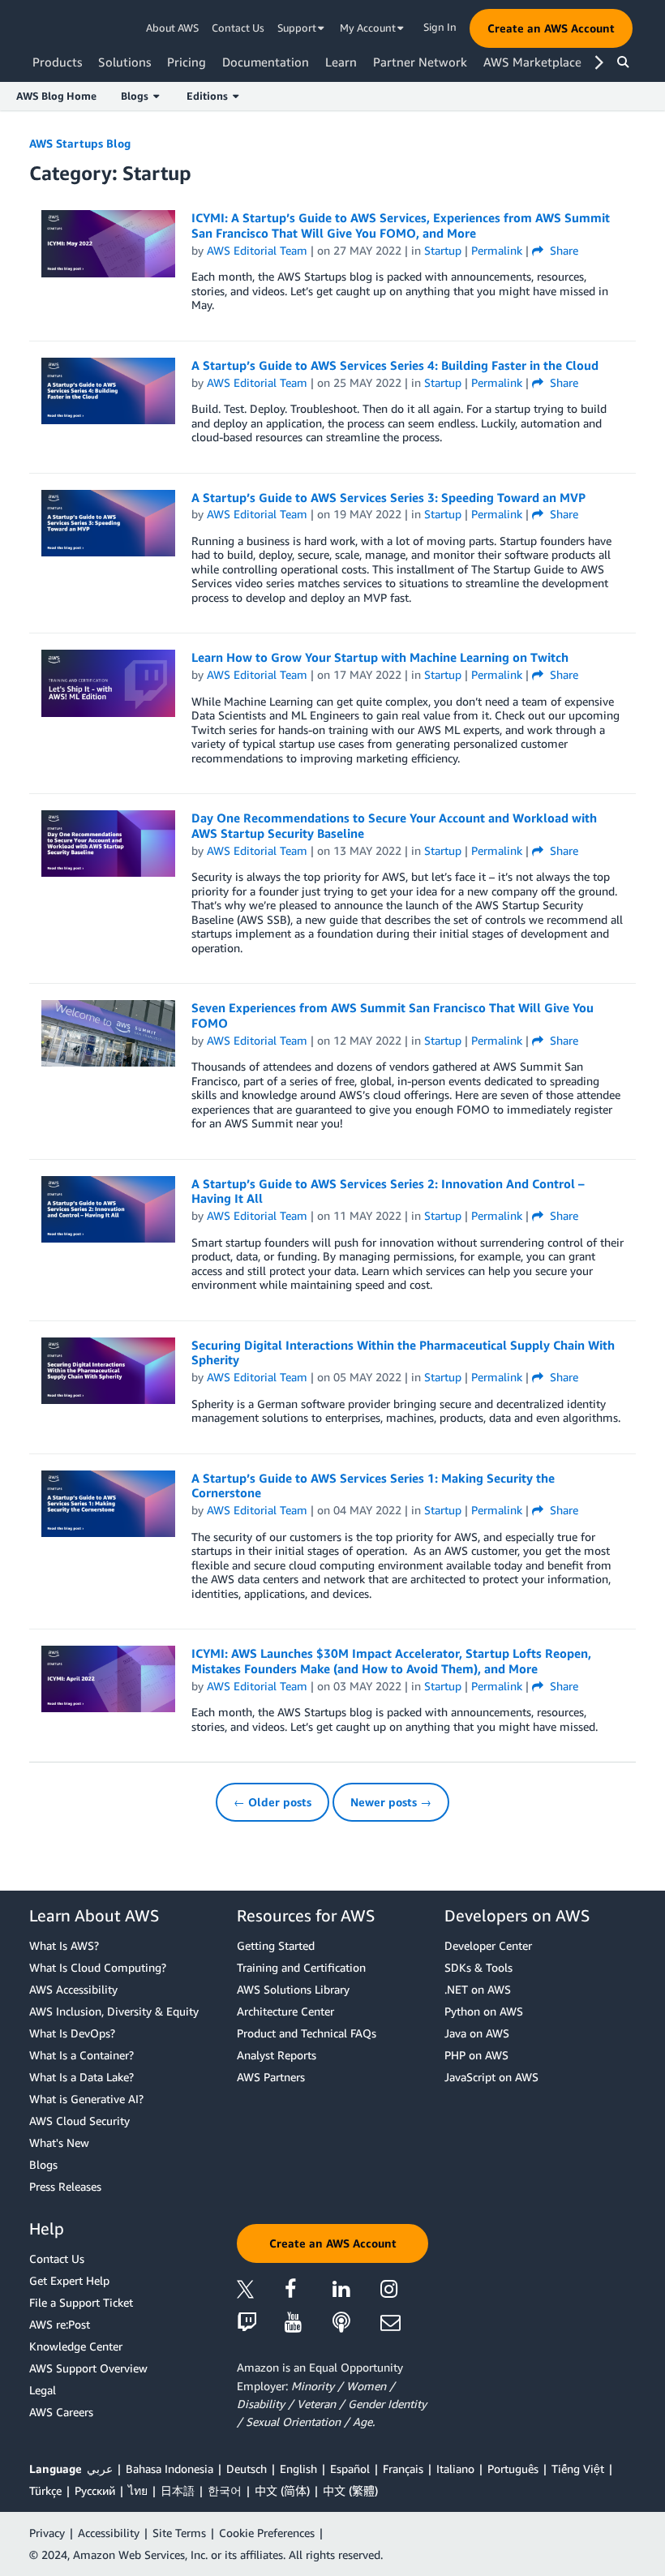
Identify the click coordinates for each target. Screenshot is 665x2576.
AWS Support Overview (88, 2368)
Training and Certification (301, 1967)
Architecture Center (285, 2011)
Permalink (497, 250)
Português (513, 2469)
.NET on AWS (478, 1989)
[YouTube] (309, 2323)
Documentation (266, 62)
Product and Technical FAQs (307, 2033)
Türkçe (45, 2490)
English (298, 2469)
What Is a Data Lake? (82, 2077)
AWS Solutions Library (293, 1989)
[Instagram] (404, 2292)
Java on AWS (477, 2033)
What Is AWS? (64, 1945)
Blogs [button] (137, 96)
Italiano (455, 2469)
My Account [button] (369, 28)
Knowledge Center (76, 2346)
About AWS (172, 28)
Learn (341, 62)
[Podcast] (356, 2323)
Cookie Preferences (267, 2533)
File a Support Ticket (81, 2302)
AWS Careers (61, 2412)
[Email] (404, 2323)
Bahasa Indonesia (169, 2469)
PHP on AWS (476, 2055)
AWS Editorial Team (257, 250)
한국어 (225, 2490)
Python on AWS (484, 2011)
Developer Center (488, 1945)
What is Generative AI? (86, 2099)
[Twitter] (261, 2292)
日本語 (178, 2490)
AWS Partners (271, 2077)
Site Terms (179, 2533)
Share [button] (562, 250)
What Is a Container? (82, 2055)
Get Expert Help (69, 2280)
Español (350, 2469)
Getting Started (276, 1945)
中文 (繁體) (350, 2490)
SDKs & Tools (478, 1967)
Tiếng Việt (578, 2469)
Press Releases (65, 2186)
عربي (100, 2469)
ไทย (138, 2490)
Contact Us (238, 28)
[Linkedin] (356, 2292)
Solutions (124, 62)
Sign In (440, 27)
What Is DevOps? (72, 2033)
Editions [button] (210, 96)
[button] (551, 28)
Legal (43, 2390)
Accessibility (109, 2533)
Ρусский (95, 2490)
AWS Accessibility (73, 1989)
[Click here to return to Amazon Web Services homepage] (56, 29)
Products (57, 62)
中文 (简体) (282, 2490)
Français (403, 2469)
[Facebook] (309, 2292)
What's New (59, 2142)
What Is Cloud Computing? (98, 1967)
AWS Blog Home (56, 96)
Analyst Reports (277, 2055)
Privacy (47, 2533)
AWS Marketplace (532, 62)
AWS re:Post (60, 2324)
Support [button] (298, 28)
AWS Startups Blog (80, 143)
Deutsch (247, 2469)
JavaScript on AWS (491, 2077)
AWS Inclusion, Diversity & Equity (114, 2011)
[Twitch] (261, 2323)
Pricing (187, 62)
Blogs (43, 2164)
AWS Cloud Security (79, 2121)
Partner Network (420, 62)
